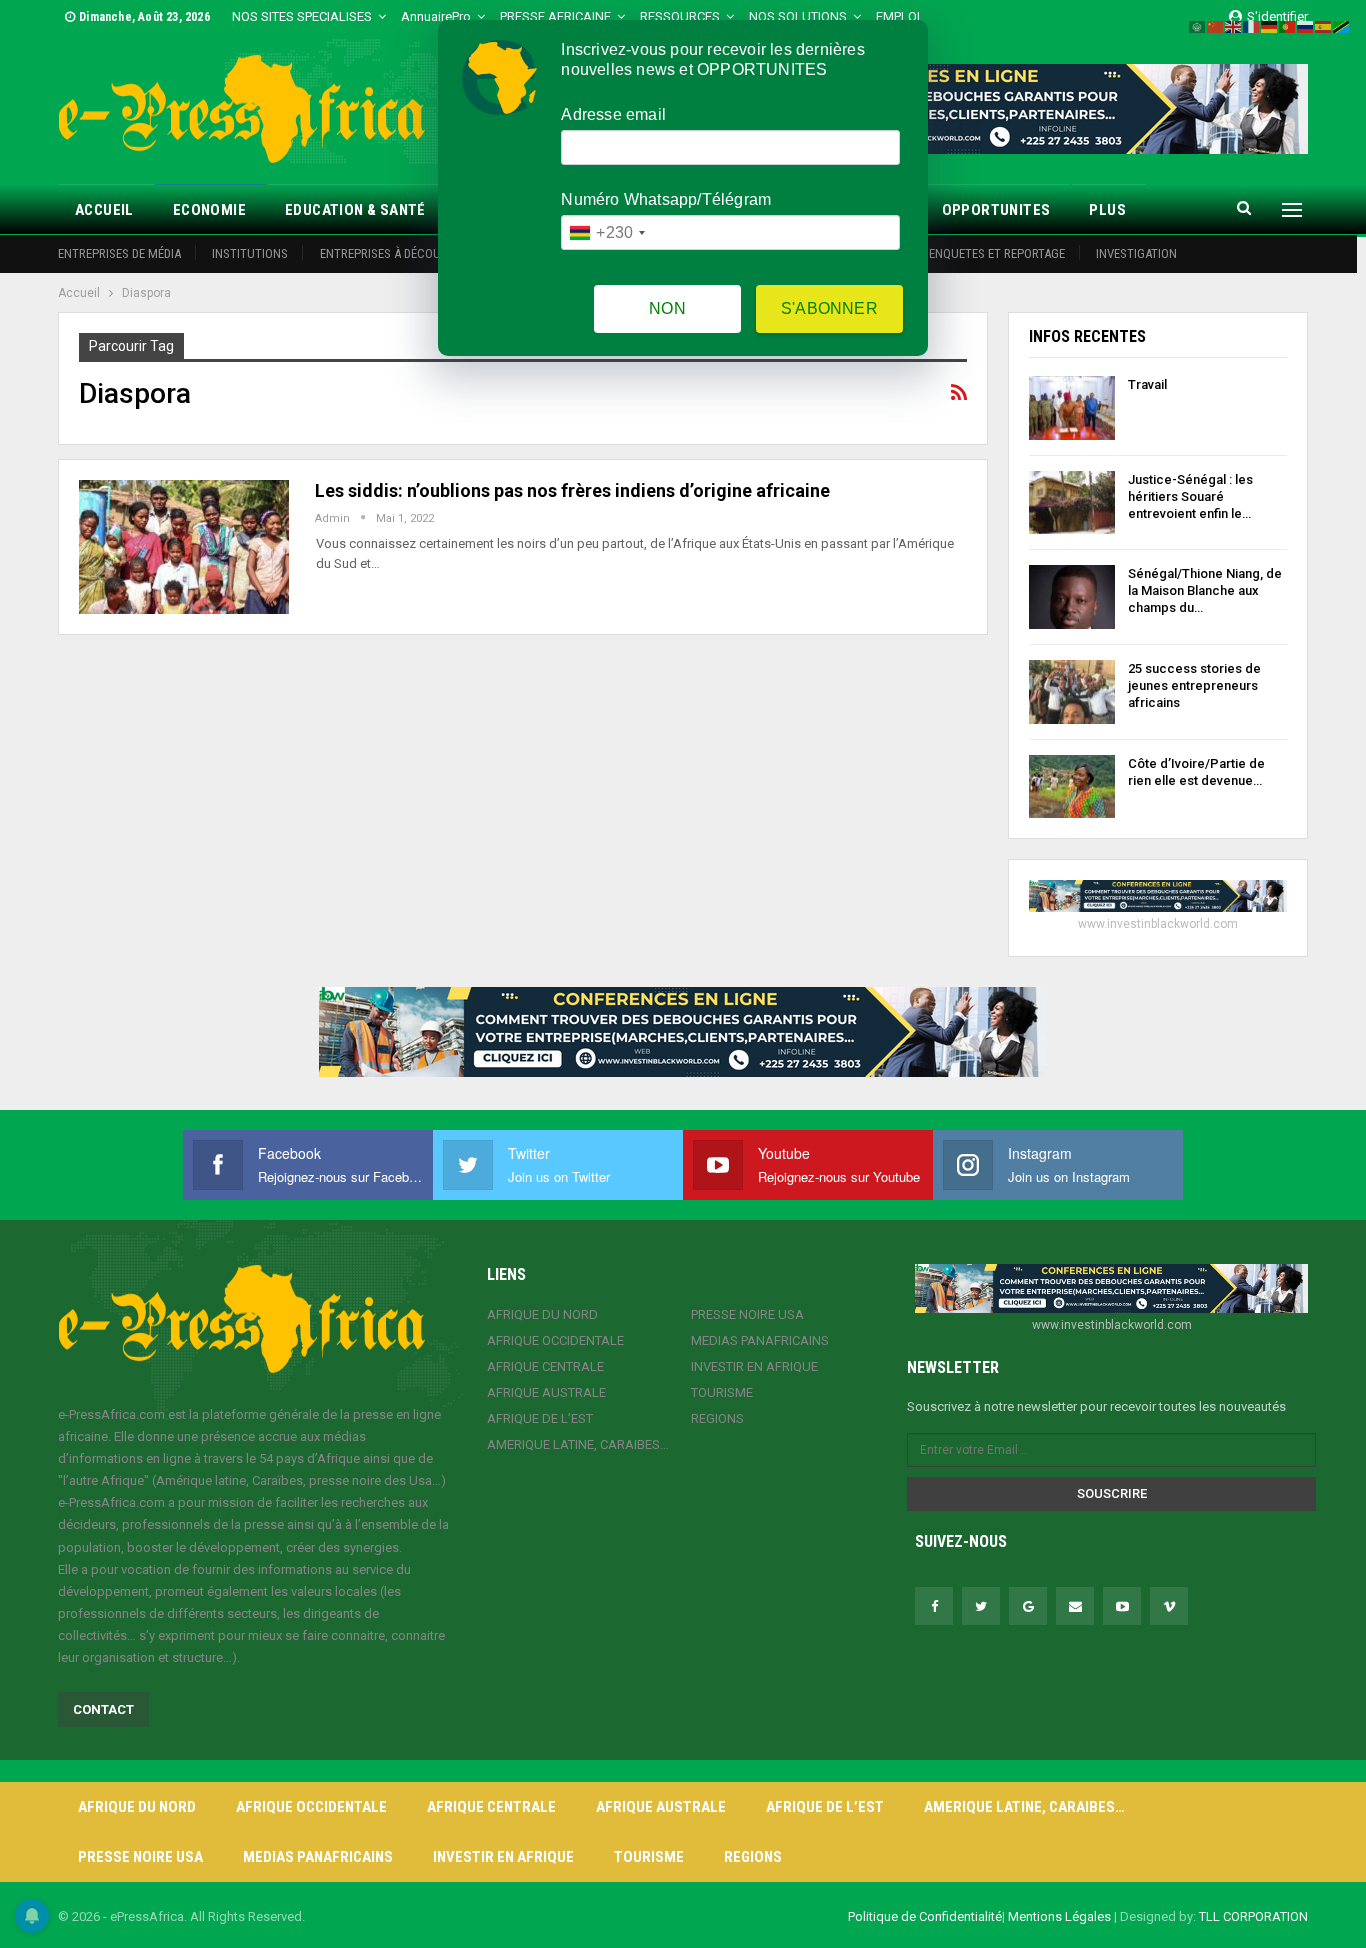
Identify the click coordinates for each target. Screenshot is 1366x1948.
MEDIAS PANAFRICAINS (760, 1340)
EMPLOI (898, 16)
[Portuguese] (1288, 25)
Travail (1147, 384)
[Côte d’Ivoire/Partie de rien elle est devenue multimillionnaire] (1072, 787)
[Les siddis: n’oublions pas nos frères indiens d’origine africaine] (184, 547)
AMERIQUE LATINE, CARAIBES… (578, 1444)
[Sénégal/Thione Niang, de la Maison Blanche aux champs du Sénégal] (1072, 597)
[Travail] (1072, 408)
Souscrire (1112, 1493)
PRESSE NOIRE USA (747, 1314)
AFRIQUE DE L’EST (540, 1418)
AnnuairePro (436, 16)
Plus (1107, 210)
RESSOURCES (680, 16)
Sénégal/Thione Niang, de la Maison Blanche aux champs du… (1205, 590)
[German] (1270, 25)
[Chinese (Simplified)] (1216, 25)
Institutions (250, 253)
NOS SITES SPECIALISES (302, 16)
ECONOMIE (209, 210)
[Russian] (1306, 25)
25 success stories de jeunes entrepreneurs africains (1194, 685)
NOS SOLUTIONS (798, 16)
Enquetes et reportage (997, 253)
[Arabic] (1198, 25)
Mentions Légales (1059, 1916)
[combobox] (606, 232)
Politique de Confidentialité (925, 1916)
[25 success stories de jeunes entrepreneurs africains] (1072, 692)
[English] (1234, 25)
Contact (103, 1709)
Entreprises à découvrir (392, 253)
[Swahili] (1342, 25)
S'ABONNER (829, 308)
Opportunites (996, 210)
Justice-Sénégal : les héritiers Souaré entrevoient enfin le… (1190, 496)
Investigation (1136, 253)
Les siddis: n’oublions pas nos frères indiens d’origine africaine (572, 490)
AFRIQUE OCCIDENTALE (555, 1340)
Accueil (104, 210)
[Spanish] (1324, 25)
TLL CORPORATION (1253, 1916)
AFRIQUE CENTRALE (545, 1366)
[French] (1252, 25)
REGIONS (717, 1418)
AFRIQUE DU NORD (542, 1314)
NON (667, 308)
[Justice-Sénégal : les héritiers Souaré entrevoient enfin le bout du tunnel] (1072, 503)
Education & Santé (355, 210)
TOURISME (722, 1392)
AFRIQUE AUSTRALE (546, 1392)
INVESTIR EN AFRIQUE (754, 1366)
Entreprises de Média (119, 253)
